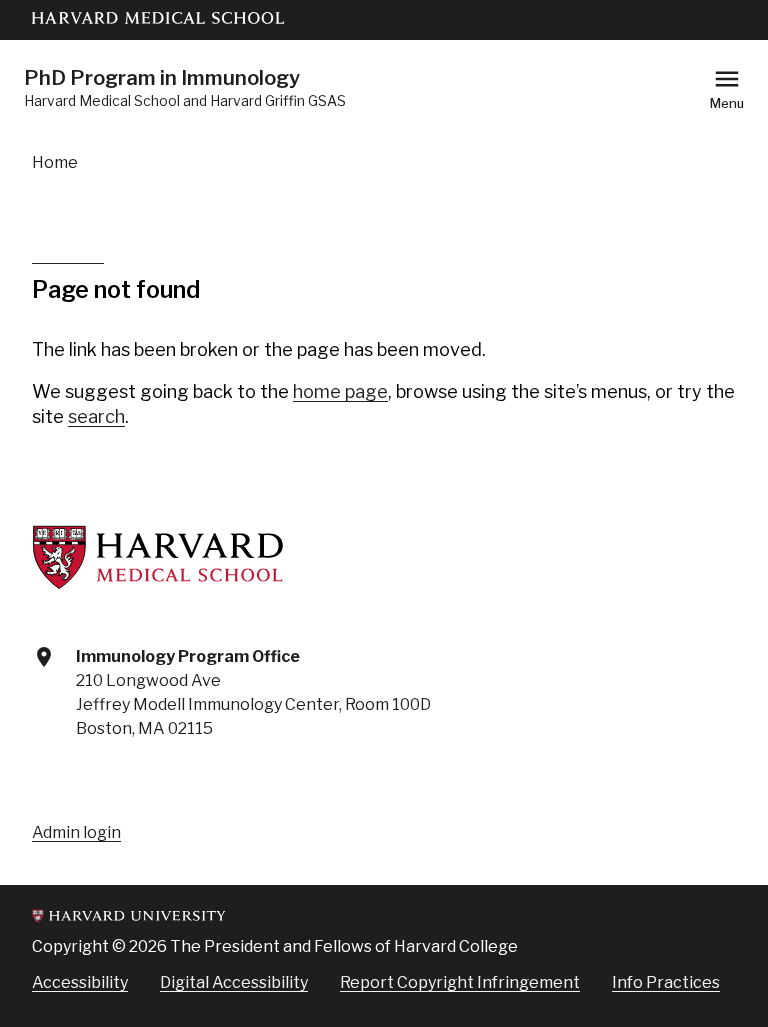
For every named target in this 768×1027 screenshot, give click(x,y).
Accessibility (80, 982)
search (96, 416)
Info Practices (666, 982)
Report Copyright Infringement (460, 982)
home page (340, 391)
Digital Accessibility (234, 982)
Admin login (76, 832)
